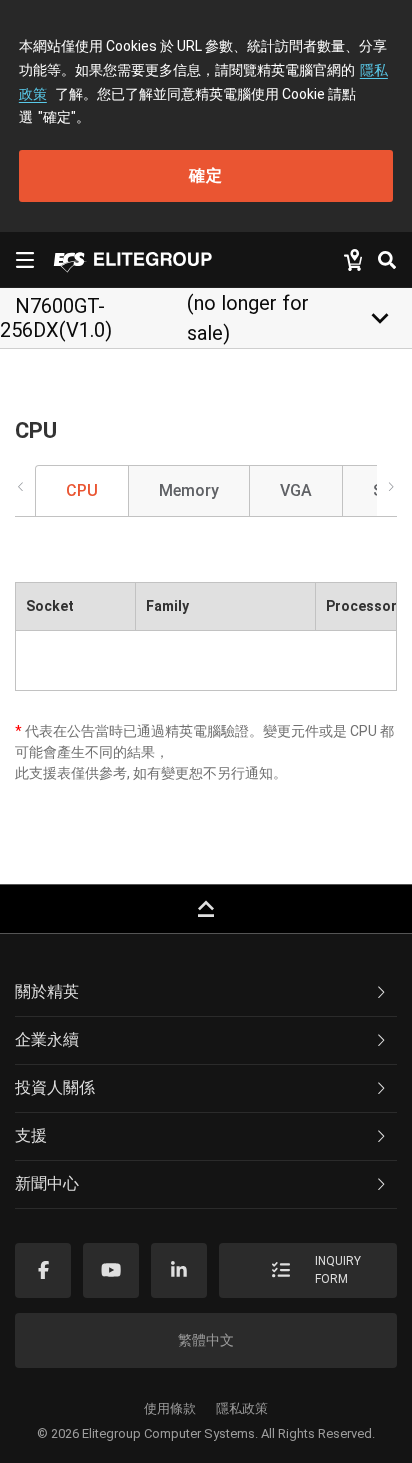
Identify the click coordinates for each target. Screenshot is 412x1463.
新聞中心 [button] (47, 1183)
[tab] (206, 993)
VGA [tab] (296, 490)
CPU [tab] (82, 490)
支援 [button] (31, 1135)
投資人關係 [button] (55, 1087)
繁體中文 (206, 1340)
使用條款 (170, 1408)
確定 (206, 175)
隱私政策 (242, 1408)
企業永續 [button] (47, 1039)
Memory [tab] (189, 490)
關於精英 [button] (47, 991)
